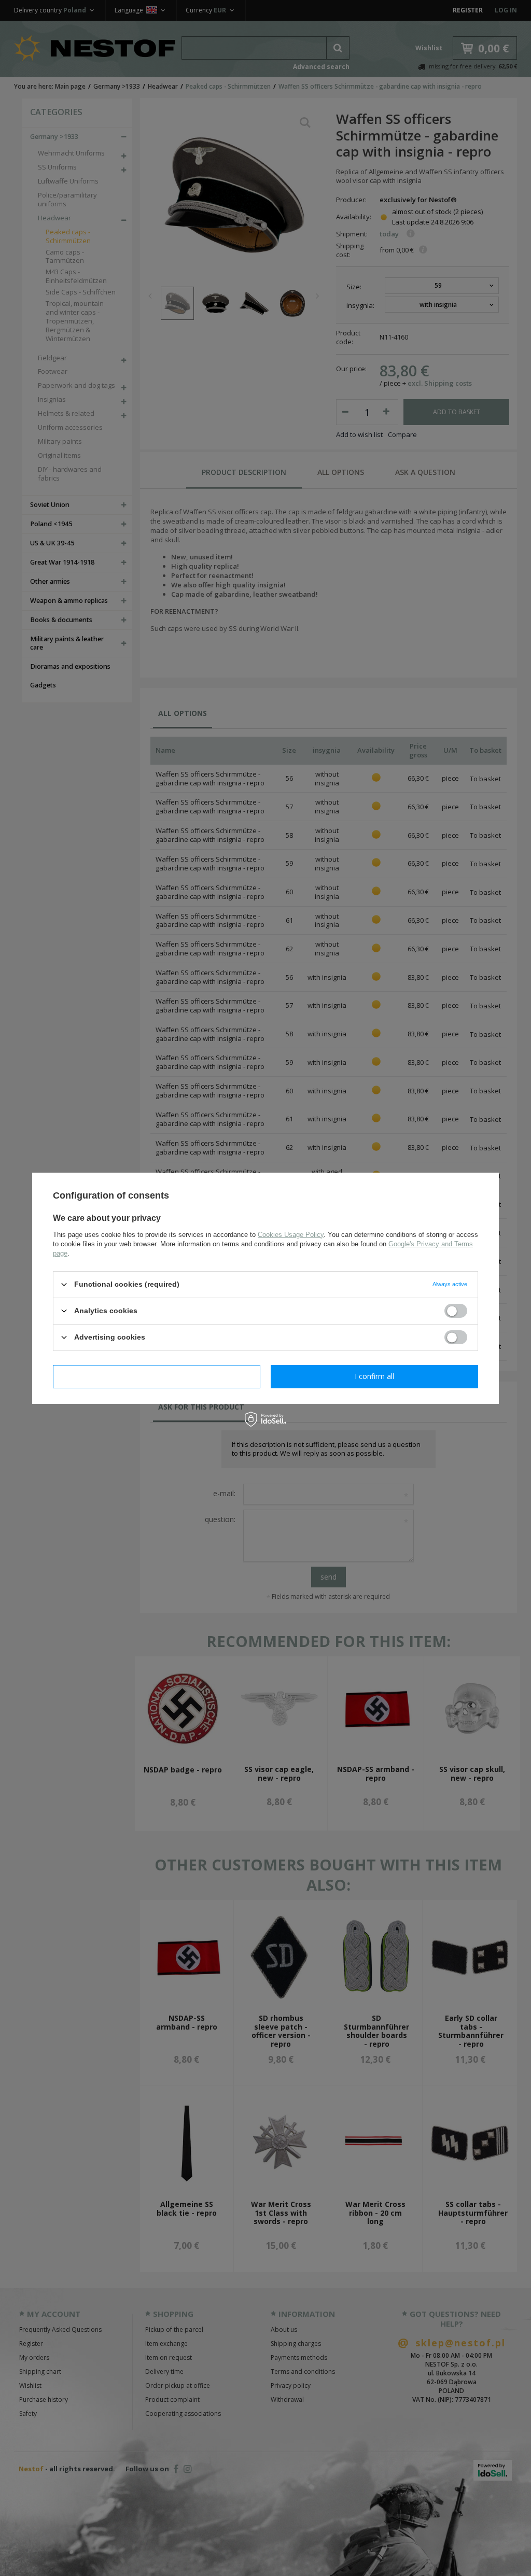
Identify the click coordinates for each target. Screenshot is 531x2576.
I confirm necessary (157, 1376)
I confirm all (374, 1376)
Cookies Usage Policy (291, 1234)
